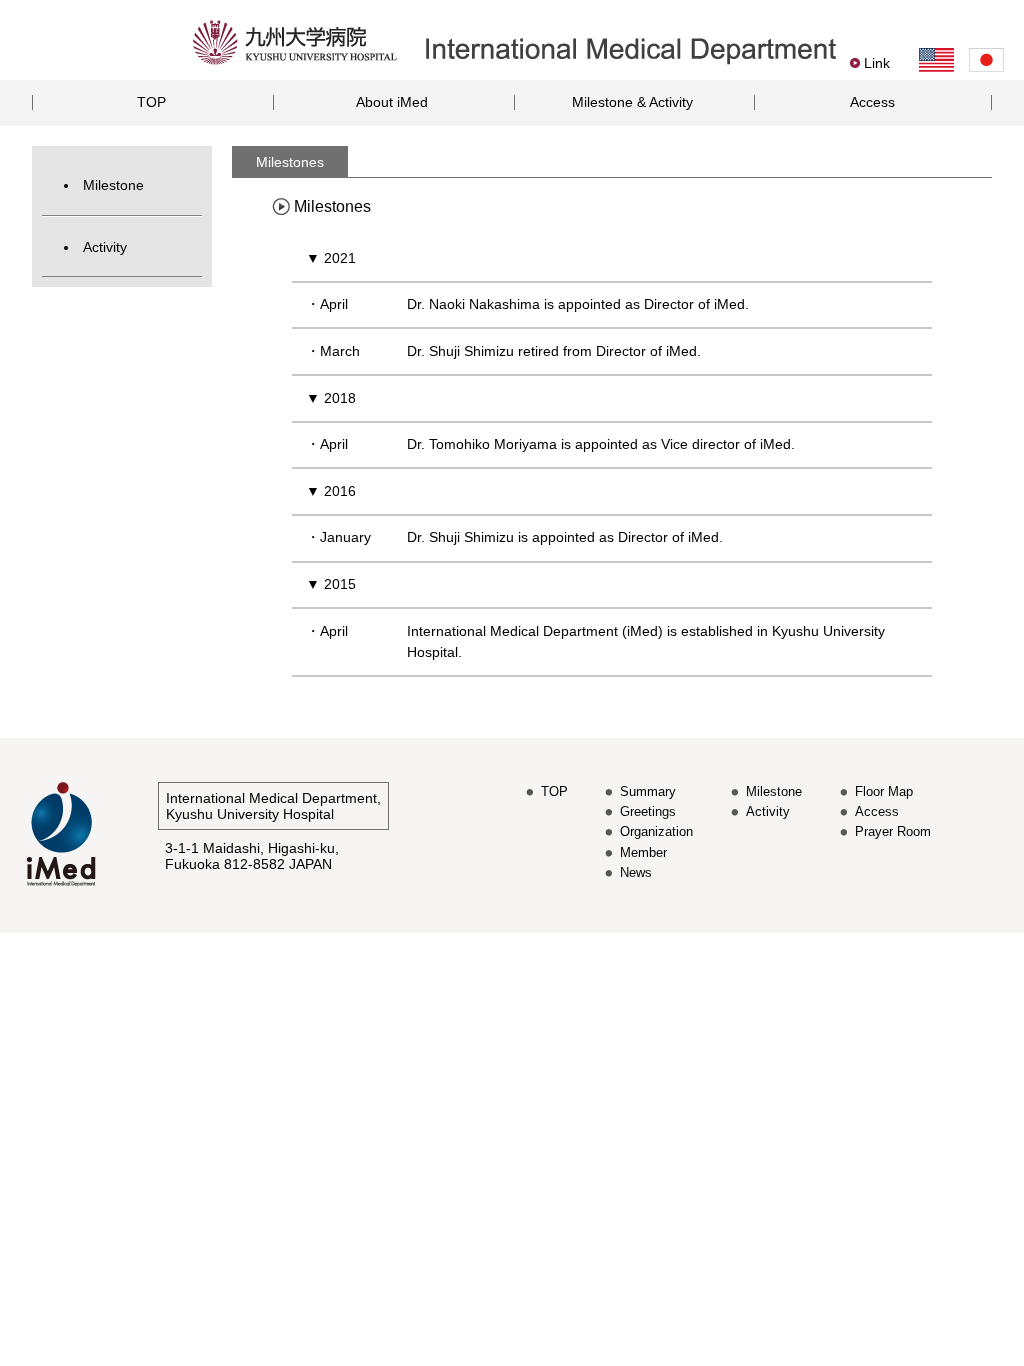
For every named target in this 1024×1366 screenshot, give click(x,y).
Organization (656, 831)
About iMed (392, 102)
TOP (151, 102)
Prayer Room (893, 831)
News (636, 872)
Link (877, 63)
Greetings (648, 811)
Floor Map (884, 791)
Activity (105, 247)
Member (643, 852)
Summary (648, 791)
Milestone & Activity (632, 102)
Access (872, 102)
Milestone (113, 185)
